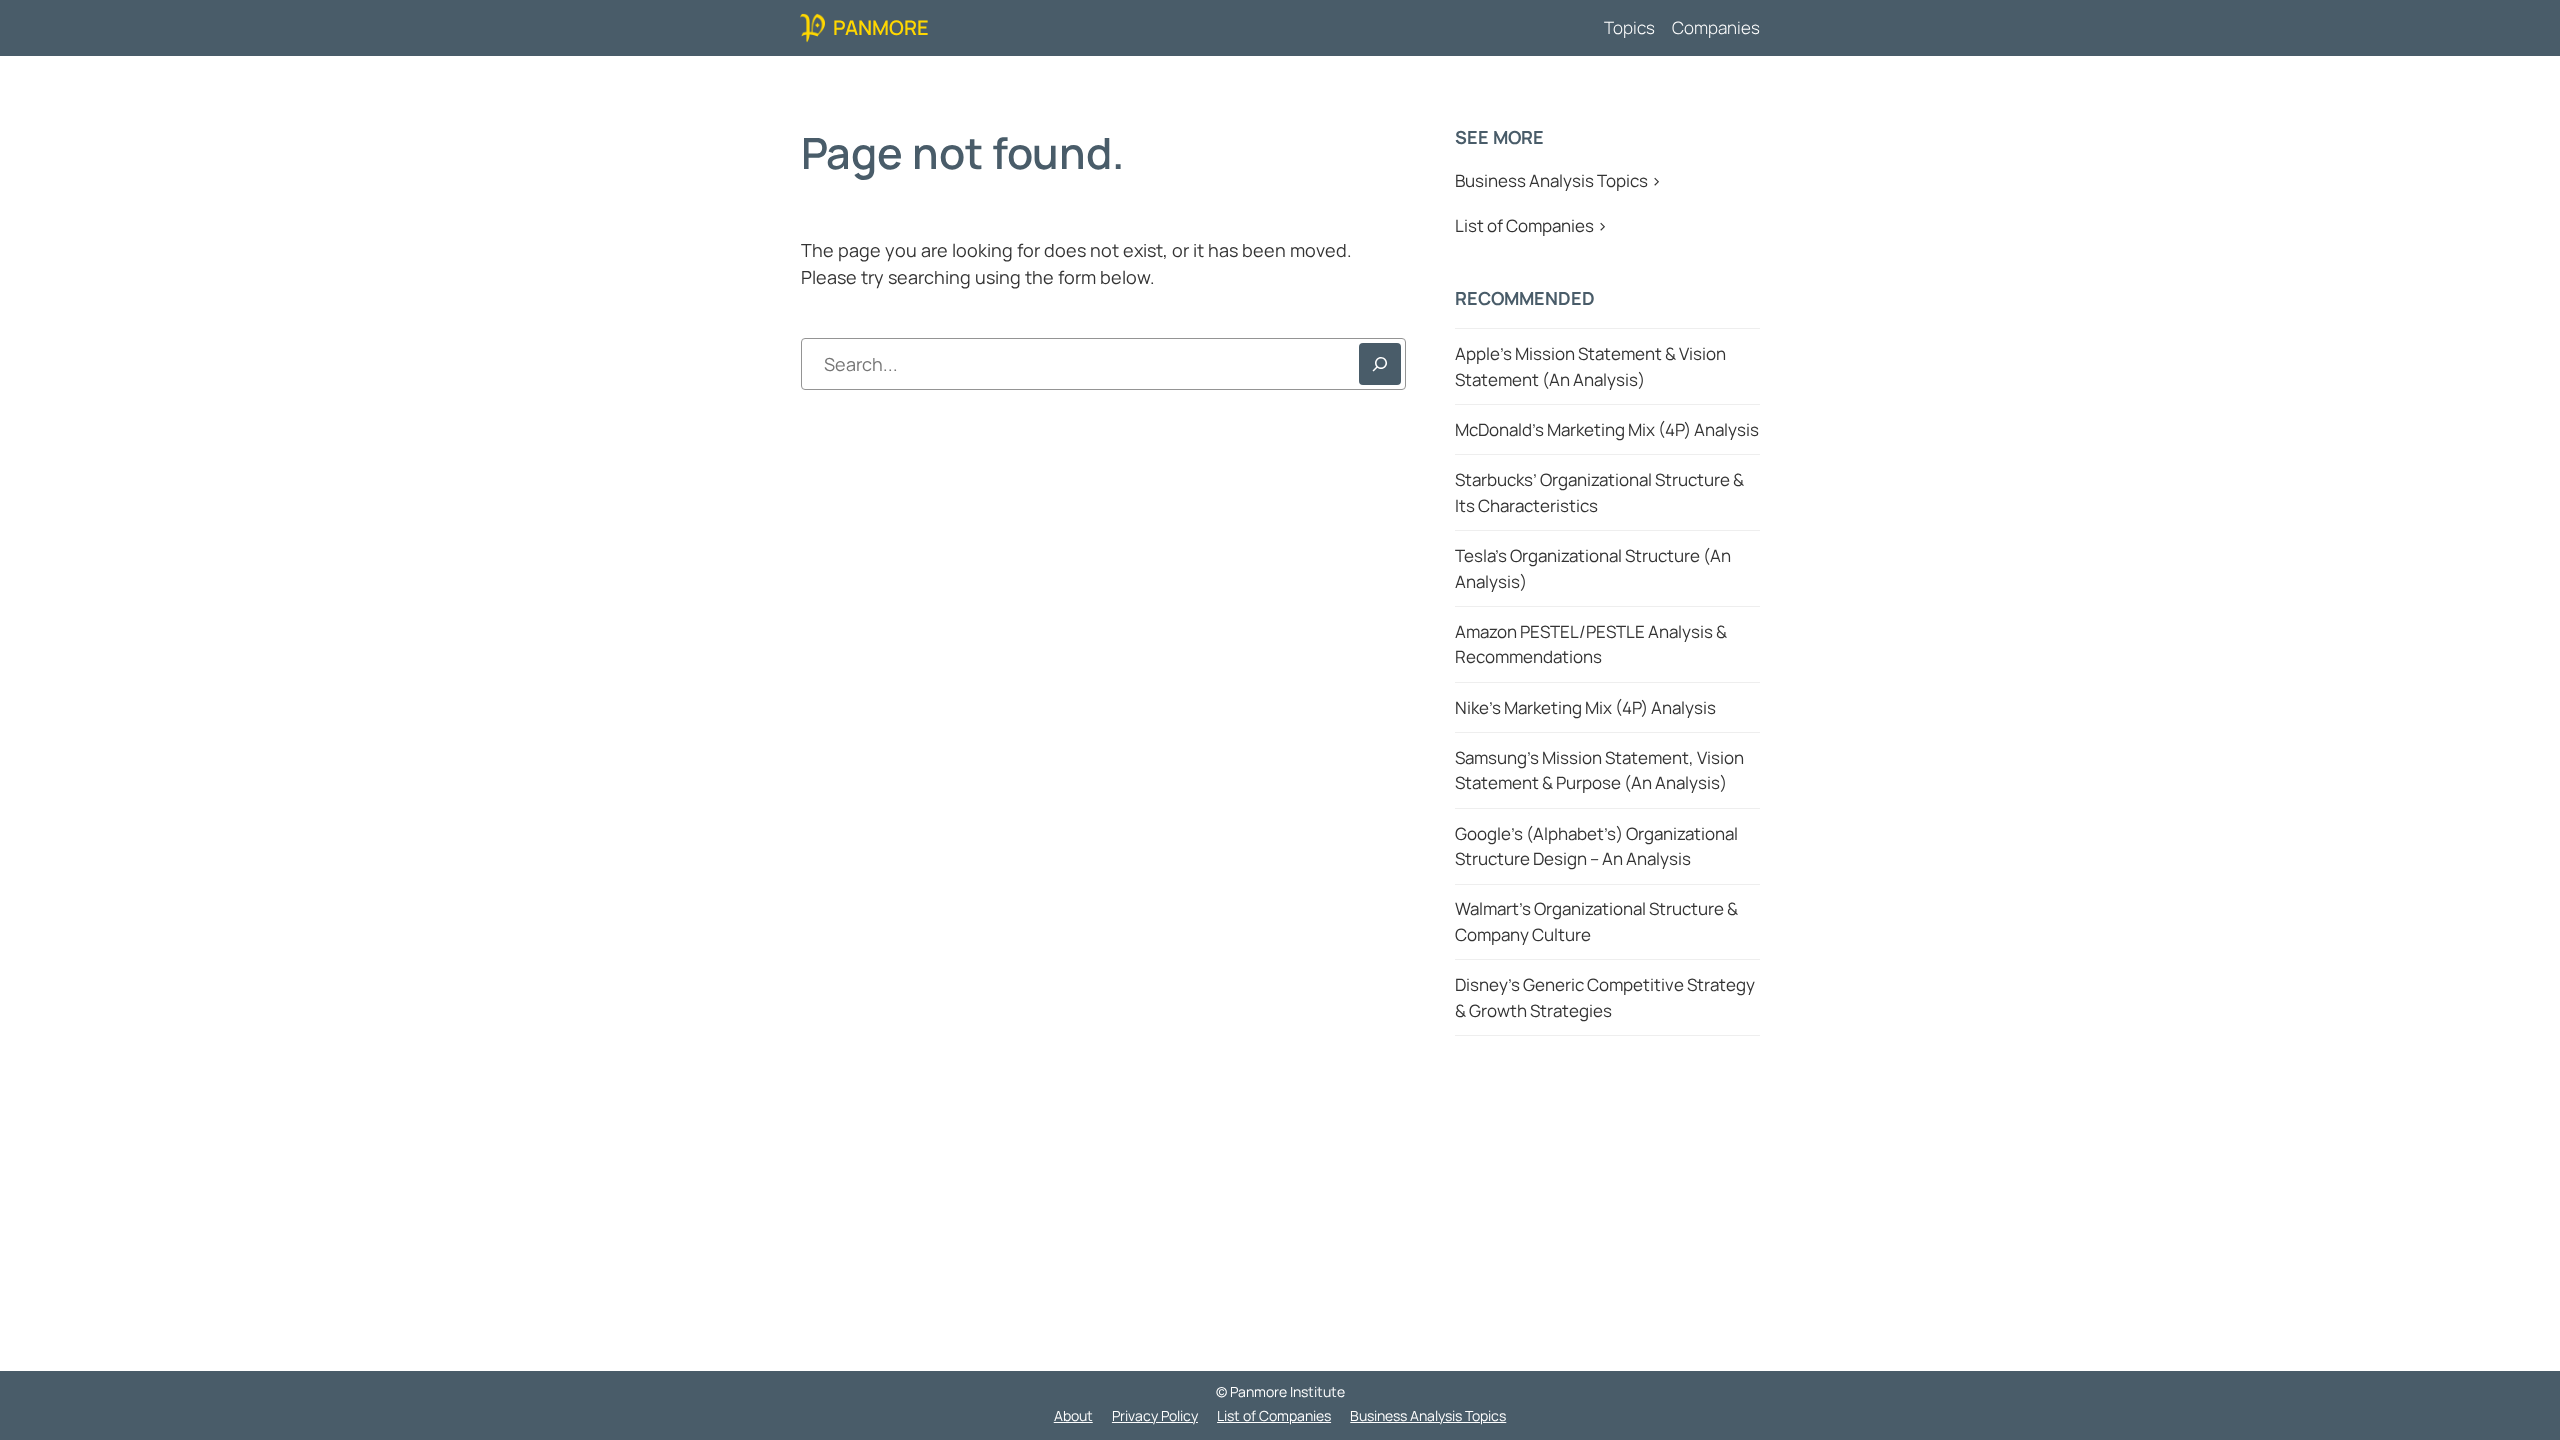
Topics (1629, 27)
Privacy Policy (1155, 1415)
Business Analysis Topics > (1558, 180)
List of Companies (1274, 1415)
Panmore (881, 27)
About (1073, 1415)
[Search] (1380, 364)
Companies (1716, 27)
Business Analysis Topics (1428, 1415)
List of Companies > (1531, 225)
